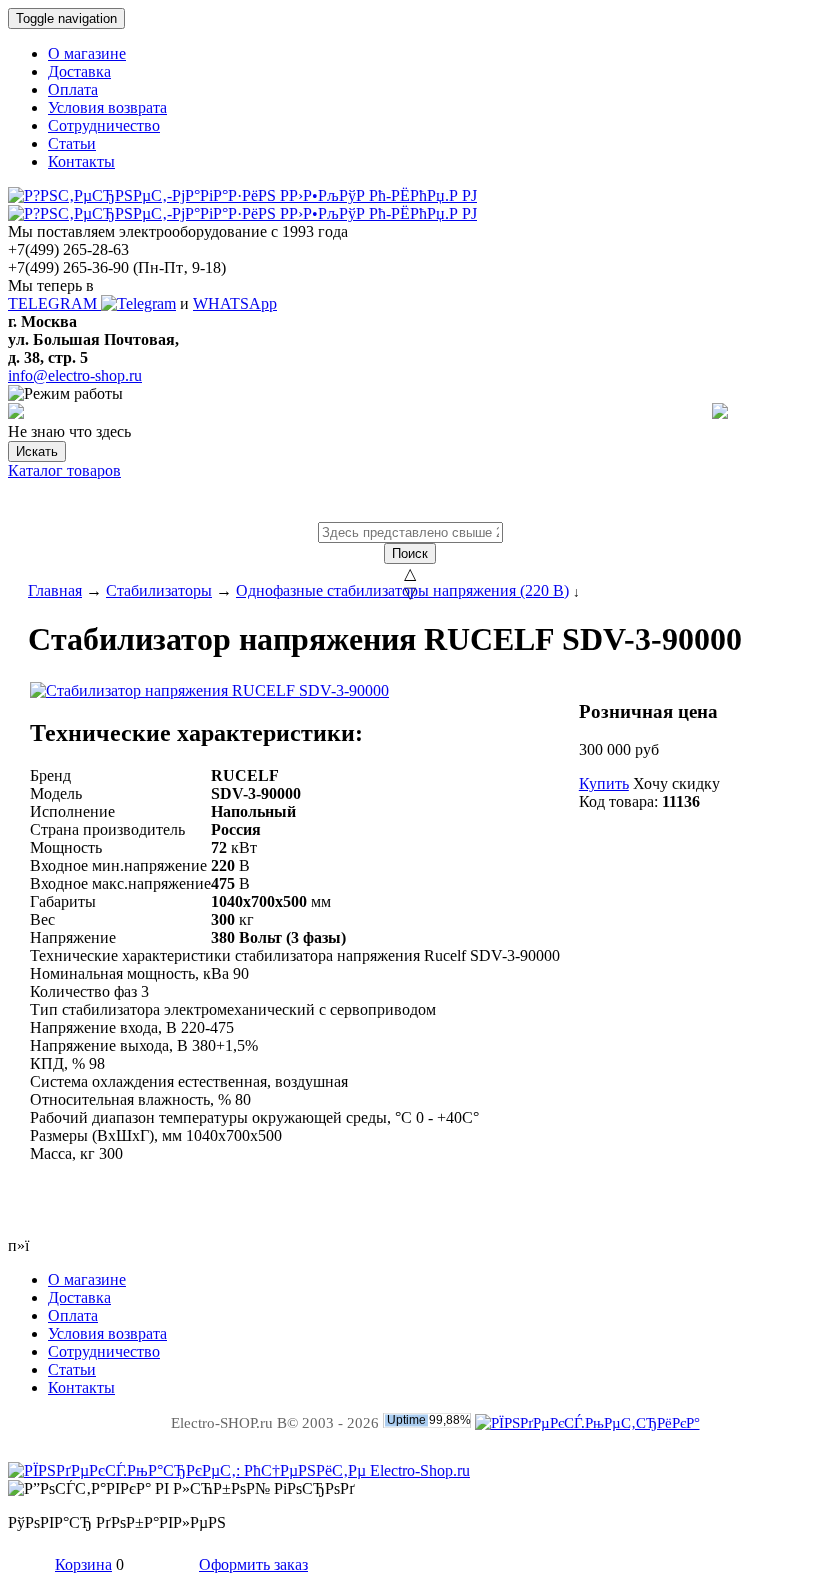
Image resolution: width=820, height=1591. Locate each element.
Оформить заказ (253, 1564)
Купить (604, 783)
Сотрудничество (104, 125)
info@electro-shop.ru (75, 375)
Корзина (83, 1564)
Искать (37, 451)
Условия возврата (107, 107)
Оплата (73, 89)
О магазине (87, 53)
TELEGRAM (54, 303)
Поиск (410, 553)
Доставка (79, 71)
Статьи (72, 143)
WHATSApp (235, 303)
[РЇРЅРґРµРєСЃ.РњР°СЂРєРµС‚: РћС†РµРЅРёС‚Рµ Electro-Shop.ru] (239, 1470)
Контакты (81, 161)
